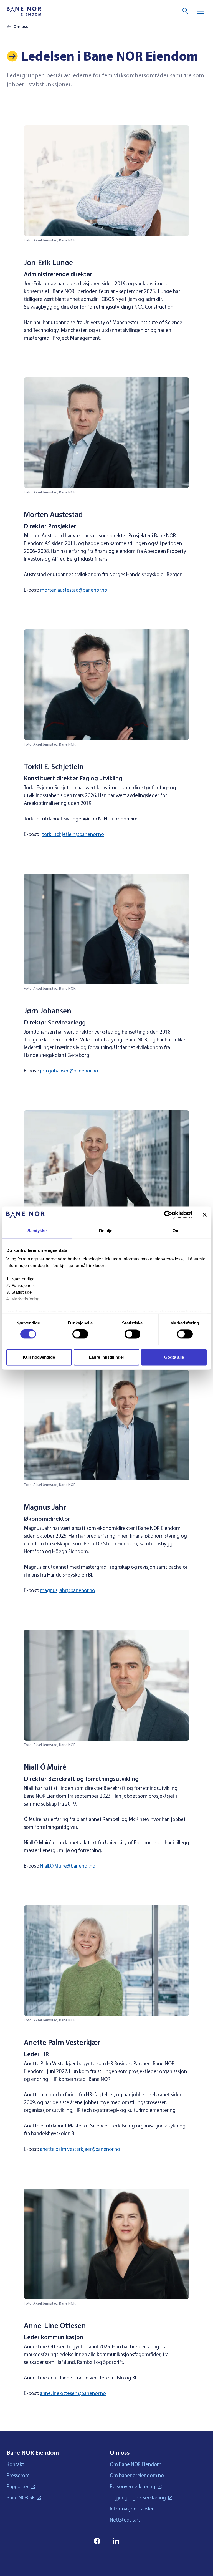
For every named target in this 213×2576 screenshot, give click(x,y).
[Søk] (186, 11)
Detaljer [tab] (107, 1231)
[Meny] (200, 11)
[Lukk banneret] (205, 1215)
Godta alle (174, 1357)
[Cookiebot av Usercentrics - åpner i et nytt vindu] (168, 1215)
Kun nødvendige (39, 1357)
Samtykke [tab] (37, 1231)
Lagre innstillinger (107, 1357)
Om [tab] (176, 1231)
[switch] (80, 1334)
